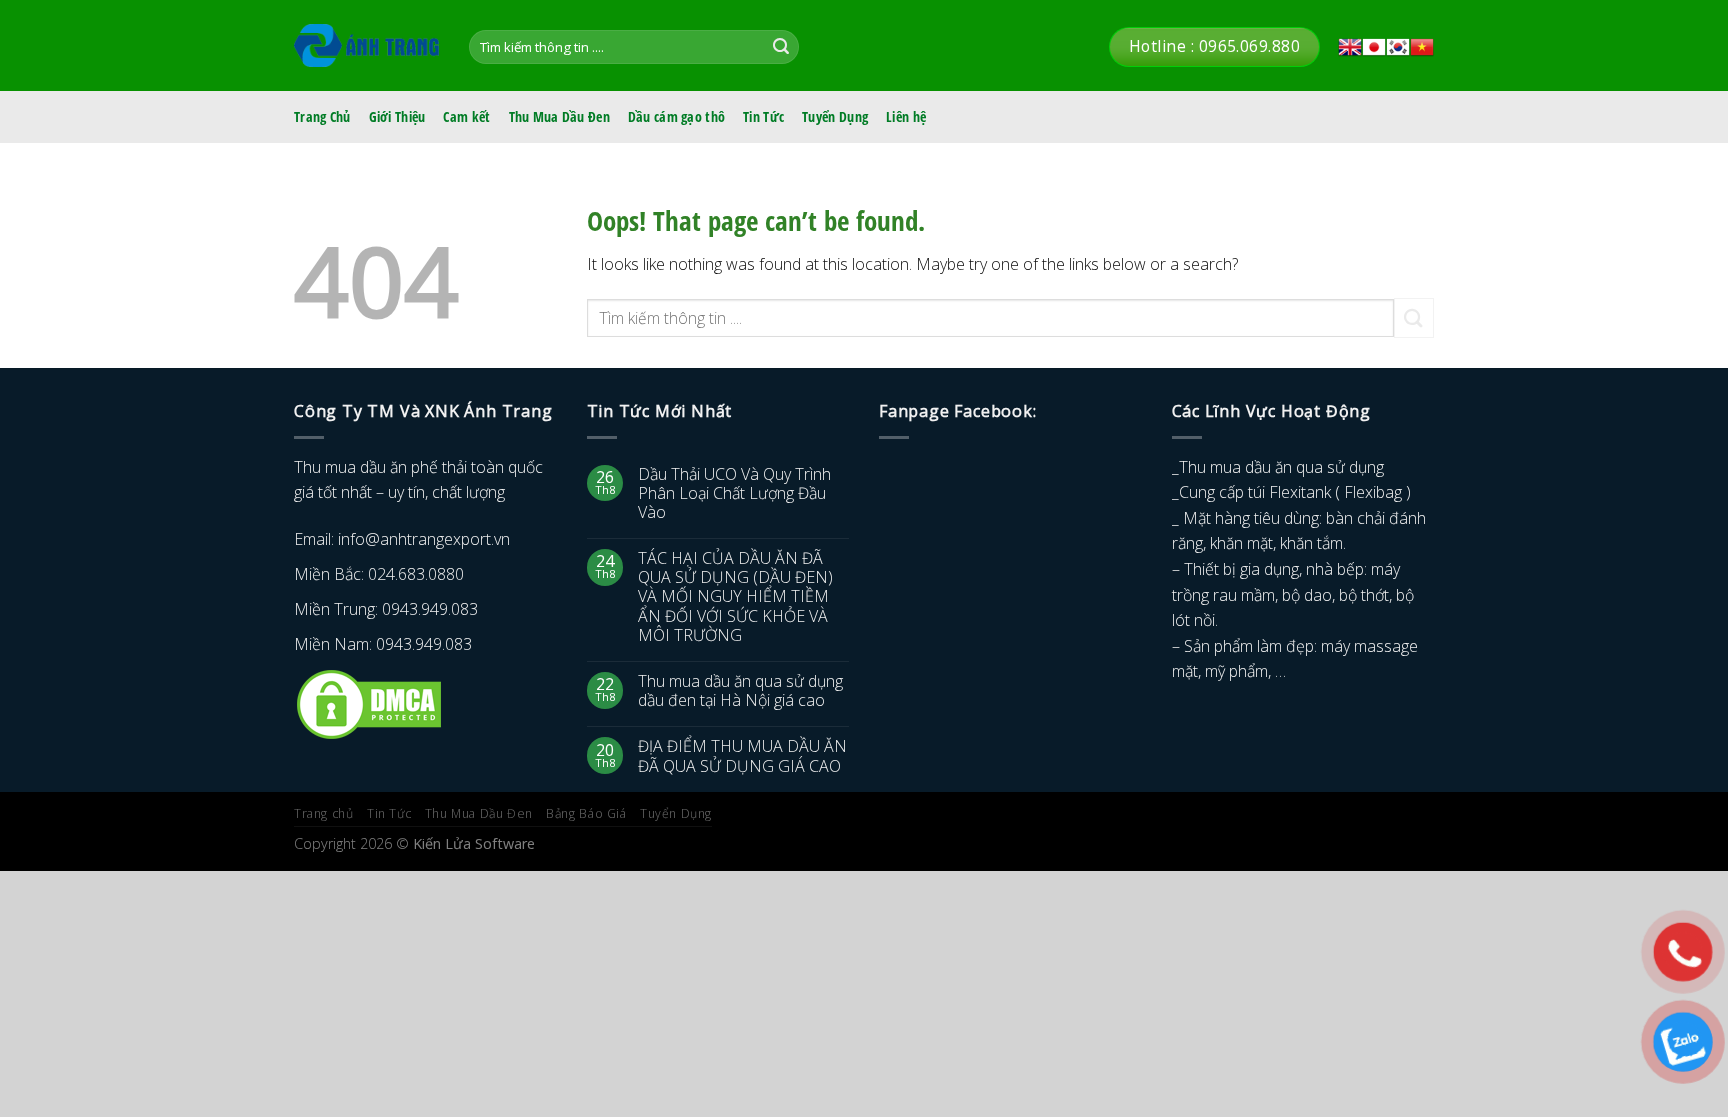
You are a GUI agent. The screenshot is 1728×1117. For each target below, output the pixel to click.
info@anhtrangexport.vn (424, 539)
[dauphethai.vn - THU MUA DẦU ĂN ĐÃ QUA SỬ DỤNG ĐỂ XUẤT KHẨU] (366, 46)
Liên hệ (906, 116)
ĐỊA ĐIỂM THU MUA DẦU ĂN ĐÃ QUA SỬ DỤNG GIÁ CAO (742, 756)
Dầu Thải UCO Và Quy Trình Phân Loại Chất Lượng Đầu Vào (734, 494)
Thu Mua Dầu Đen (559, 116)
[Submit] (781, 47)
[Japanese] (1374, 47)
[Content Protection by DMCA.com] (369, 703)
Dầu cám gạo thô (676, 116)
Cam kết (466, 116)
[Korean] (1398, 47)
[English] (1350, 47)
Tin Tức (763, 116)
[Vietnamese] (1422, 47)
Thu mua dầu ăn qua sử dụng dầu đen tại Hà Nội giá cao (740, 691)
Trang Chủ (322, 116)
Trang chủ (324, 813)
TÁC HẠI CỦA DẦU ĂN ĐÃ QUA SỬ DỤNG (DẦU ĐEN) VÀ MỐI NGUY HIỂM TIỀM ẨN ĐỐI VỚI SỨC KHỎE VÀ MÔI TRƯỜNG (735, 597)
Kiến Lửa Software (474, 843)
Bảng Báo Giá (586, 813)
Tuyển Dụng (835, 116)
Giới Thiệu (397, 116)
